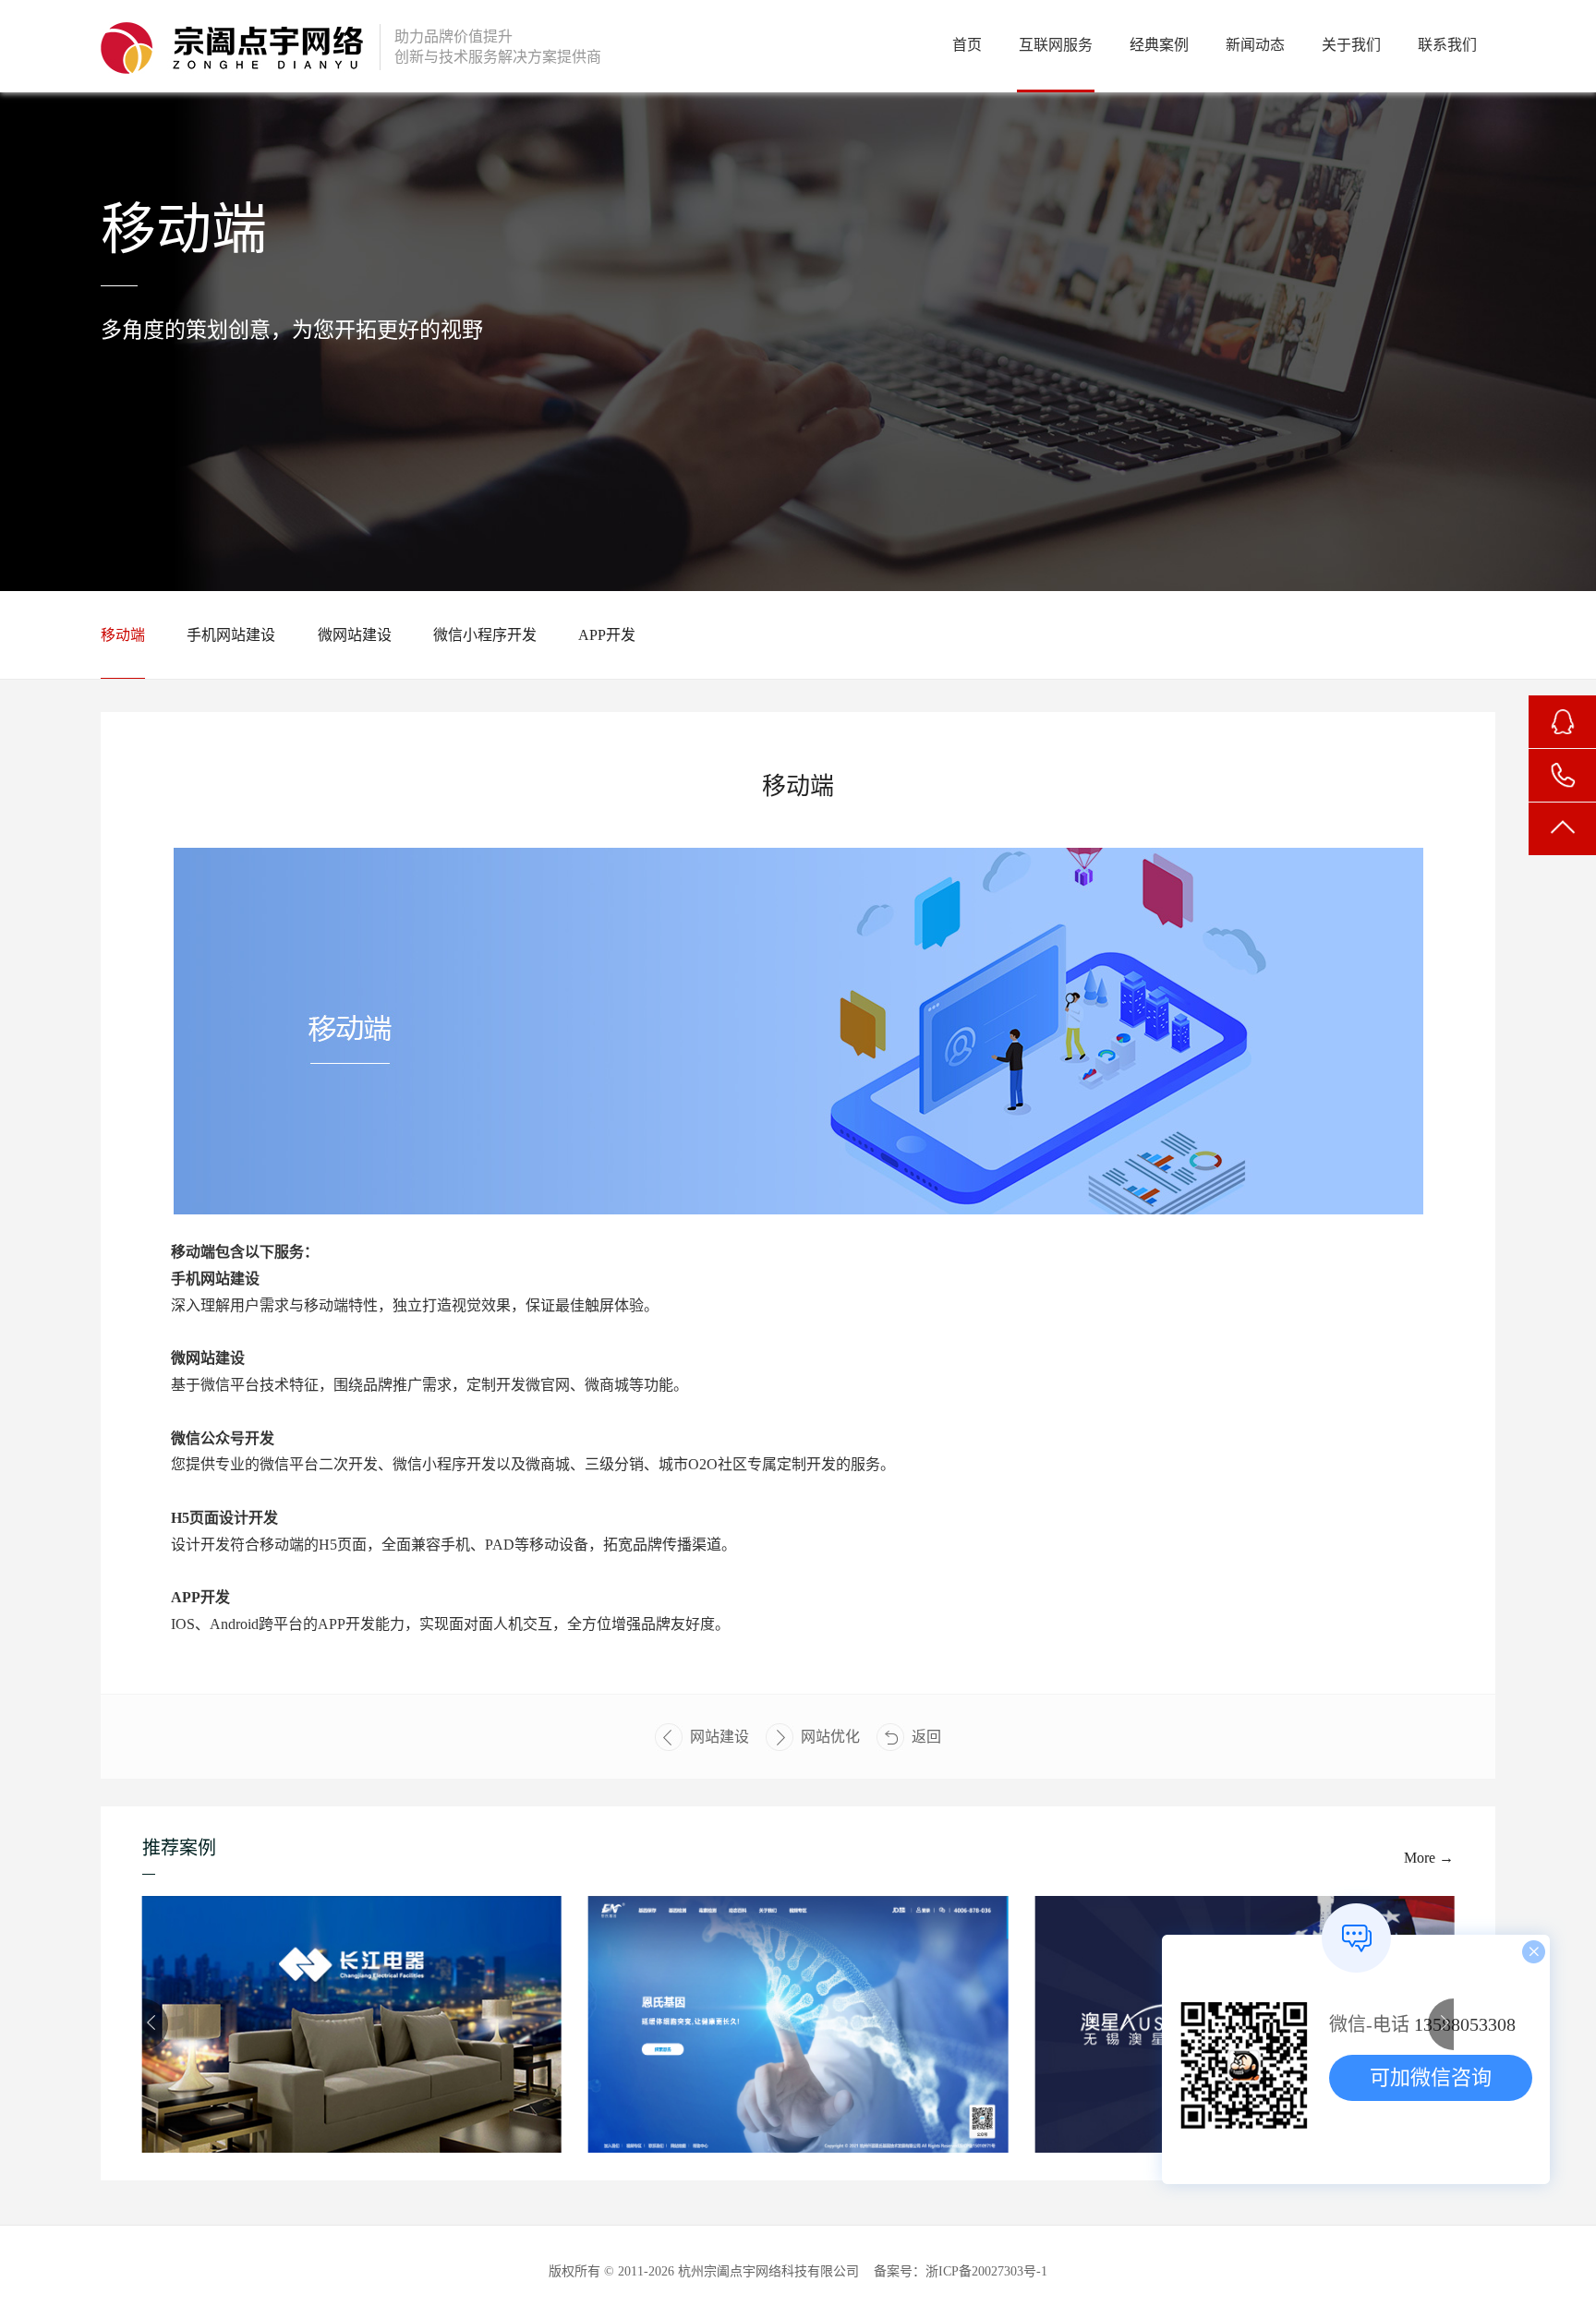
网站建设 (719, 1737)
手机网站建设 (231, 635)
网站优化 (830, 1737)
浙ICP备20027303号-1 (986, 2271)
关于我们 (1351, 45)
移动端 (123, 635)
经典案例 (1159, 45)
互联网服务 (1056, 45)
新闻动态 (1255, 45)
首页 (967, 45)
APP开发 (607, 635)
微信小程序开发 (485, 635)
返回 (926, 1737)
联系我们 (1447, 45)
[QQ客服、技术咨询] (1562, 722)
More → (1429, 1858)
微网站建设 (355, 635)
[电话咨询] (1562, 775)
